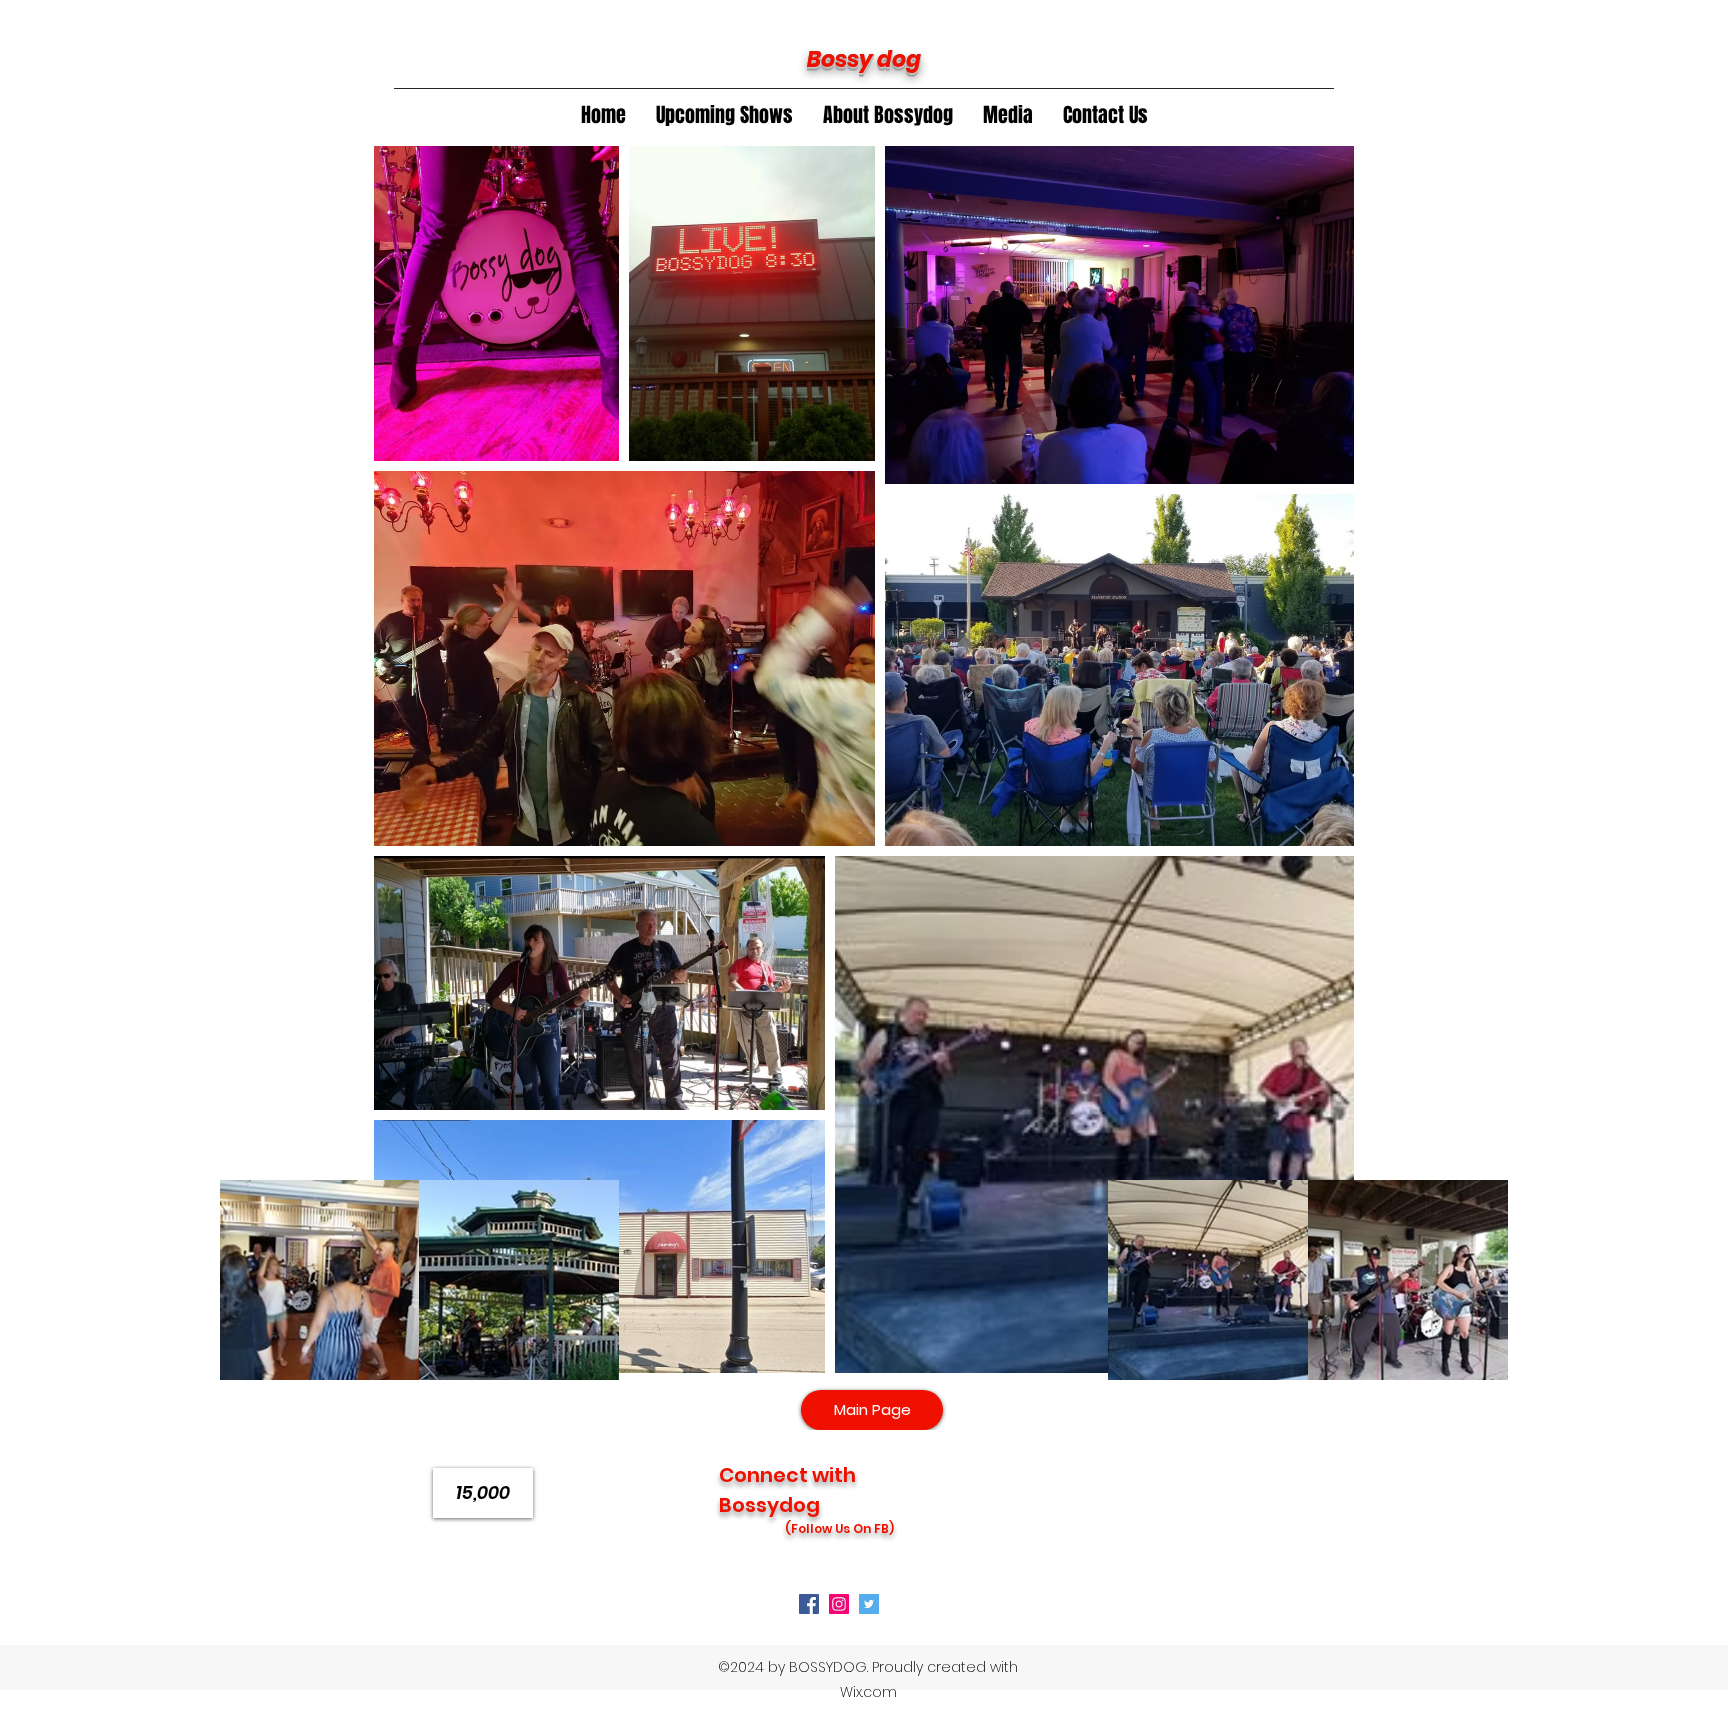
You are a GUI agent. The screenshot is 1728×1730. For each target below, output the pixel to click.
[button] (888, 115)
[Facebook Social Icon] (809, 1604)
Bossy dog (864, 59)
